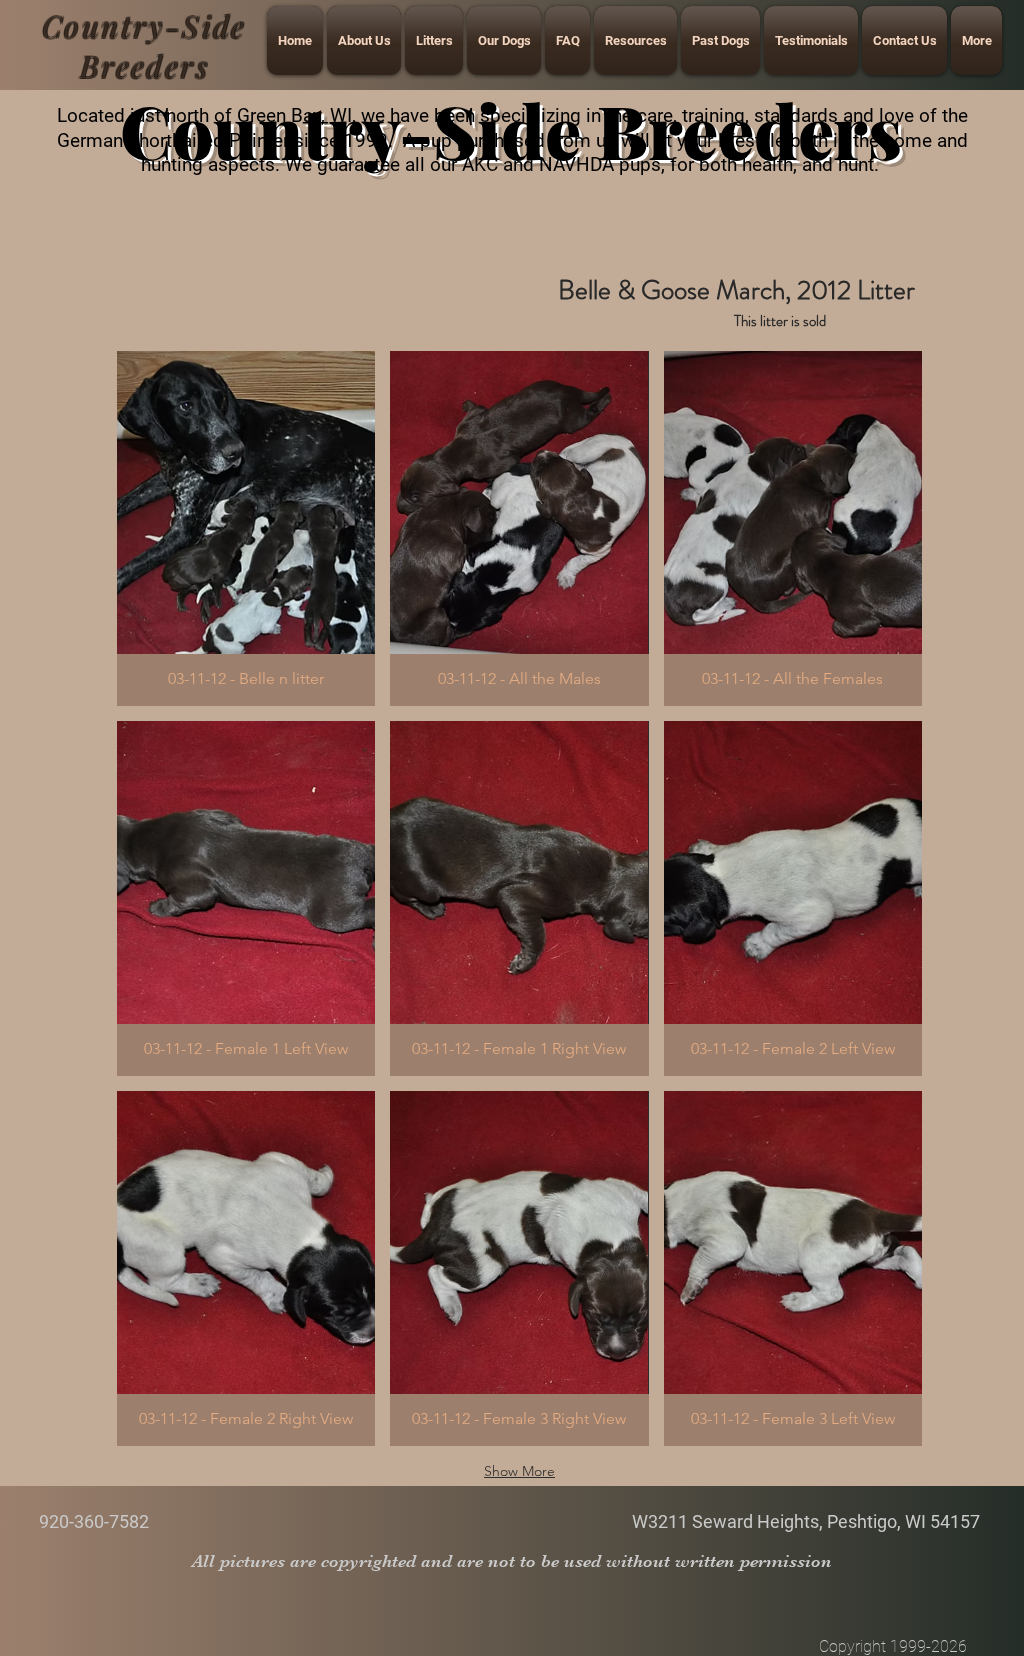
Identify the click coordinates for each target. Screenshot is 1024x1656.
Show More (519, 1471)
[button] (246, 528)
